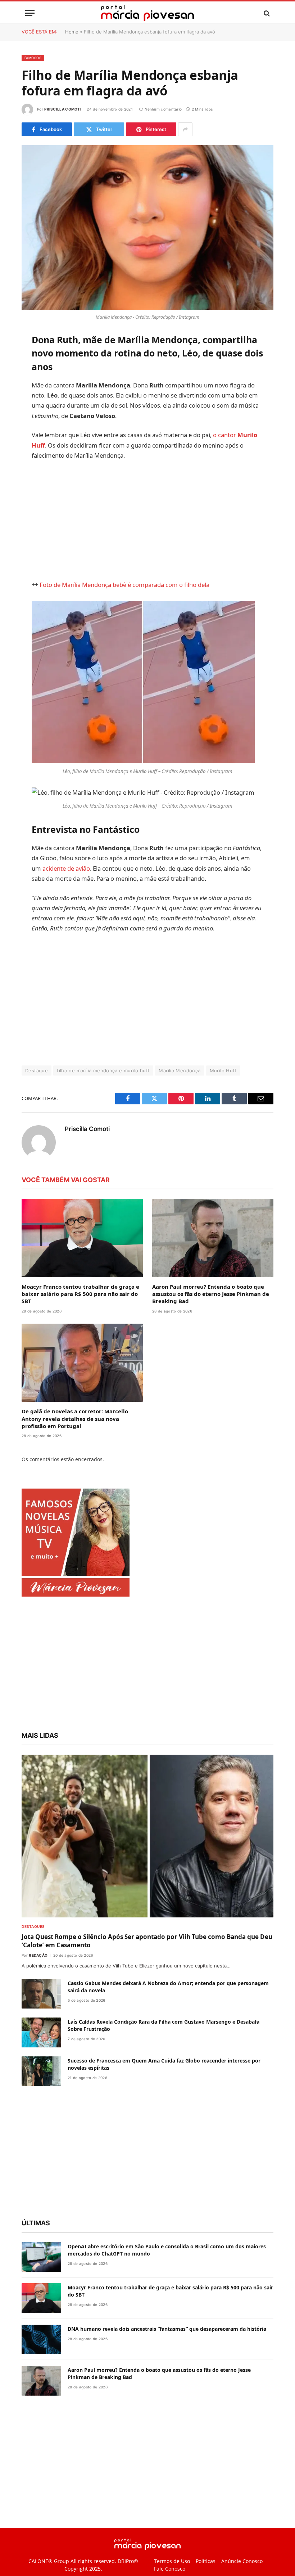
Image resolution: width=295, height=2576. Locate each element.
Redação (38, 1980)
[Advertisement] (165, 520)
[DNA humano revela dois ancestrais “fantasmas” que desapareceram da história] (41, 2364)
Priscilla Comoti (63, 109)
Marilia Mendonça (180, 1095)
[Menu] (30, 13)
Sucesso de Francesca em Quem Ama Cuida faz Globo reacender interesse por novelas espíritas (164, 2089)
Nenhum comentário (163, 109)
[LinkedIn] (29, 394)
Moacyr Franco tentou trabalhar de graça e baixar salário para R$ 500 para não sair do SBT (80, 1318)
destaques (33, 1951)
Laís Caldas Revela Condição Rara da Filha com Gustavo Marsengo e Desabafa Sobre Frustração (164, 2050)
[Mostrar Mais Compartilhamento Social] (185, 129)
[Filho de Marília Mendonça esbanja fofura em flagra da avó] (147, 227)
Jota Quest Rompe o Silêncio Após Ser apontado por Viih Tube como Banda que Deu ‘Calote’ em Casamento (147, 1965)
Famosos (33, 58)
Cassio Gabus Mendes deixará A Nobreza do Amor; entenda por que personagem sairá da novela (168, 2011)
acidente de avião (135, 872)
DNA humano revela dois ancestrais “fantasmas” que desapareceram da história (167, 2353)
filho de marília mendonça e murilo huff (103, 1095)
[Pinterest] (29, 412)
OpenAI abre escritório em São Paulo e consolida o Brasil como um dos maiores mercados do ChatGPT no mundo (167, 2274)
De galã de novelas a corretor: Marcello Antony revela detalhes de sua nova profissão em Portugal (75, 1443)
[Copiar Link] (29, 449)
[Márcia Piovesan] (147, 13)
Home (72, 32)
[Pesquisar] (266, 13)
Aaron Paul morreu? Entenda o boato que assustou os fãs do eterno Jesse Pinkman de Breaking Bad (211, 1318)
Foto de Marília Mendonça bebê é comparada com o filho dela (141, 585)
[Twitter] (29, 376)
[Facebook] (29, 357)
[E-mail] (29, 431)
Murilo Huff (223, 1095)
